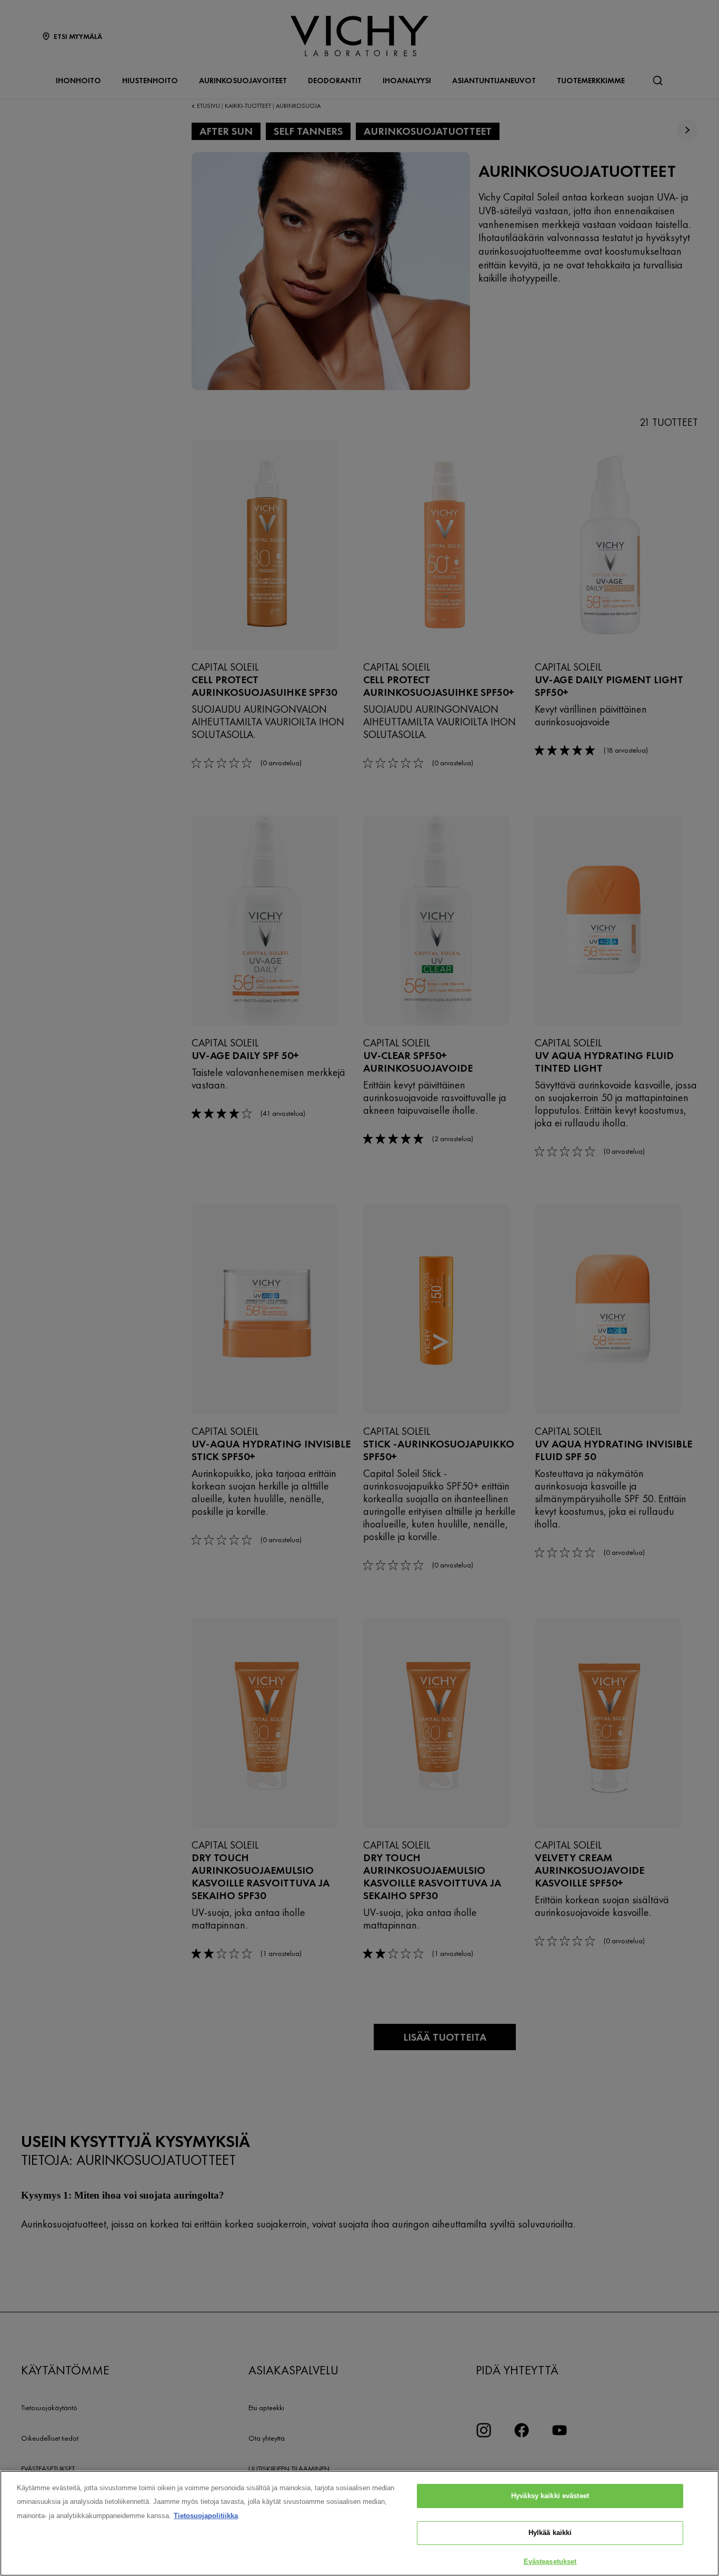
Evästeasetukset (550, 2562)
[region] (359, 2523)
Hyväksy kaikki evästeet (550, 2496)
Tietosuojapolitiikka (206, 2516)
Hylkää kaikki (550, 2533)
